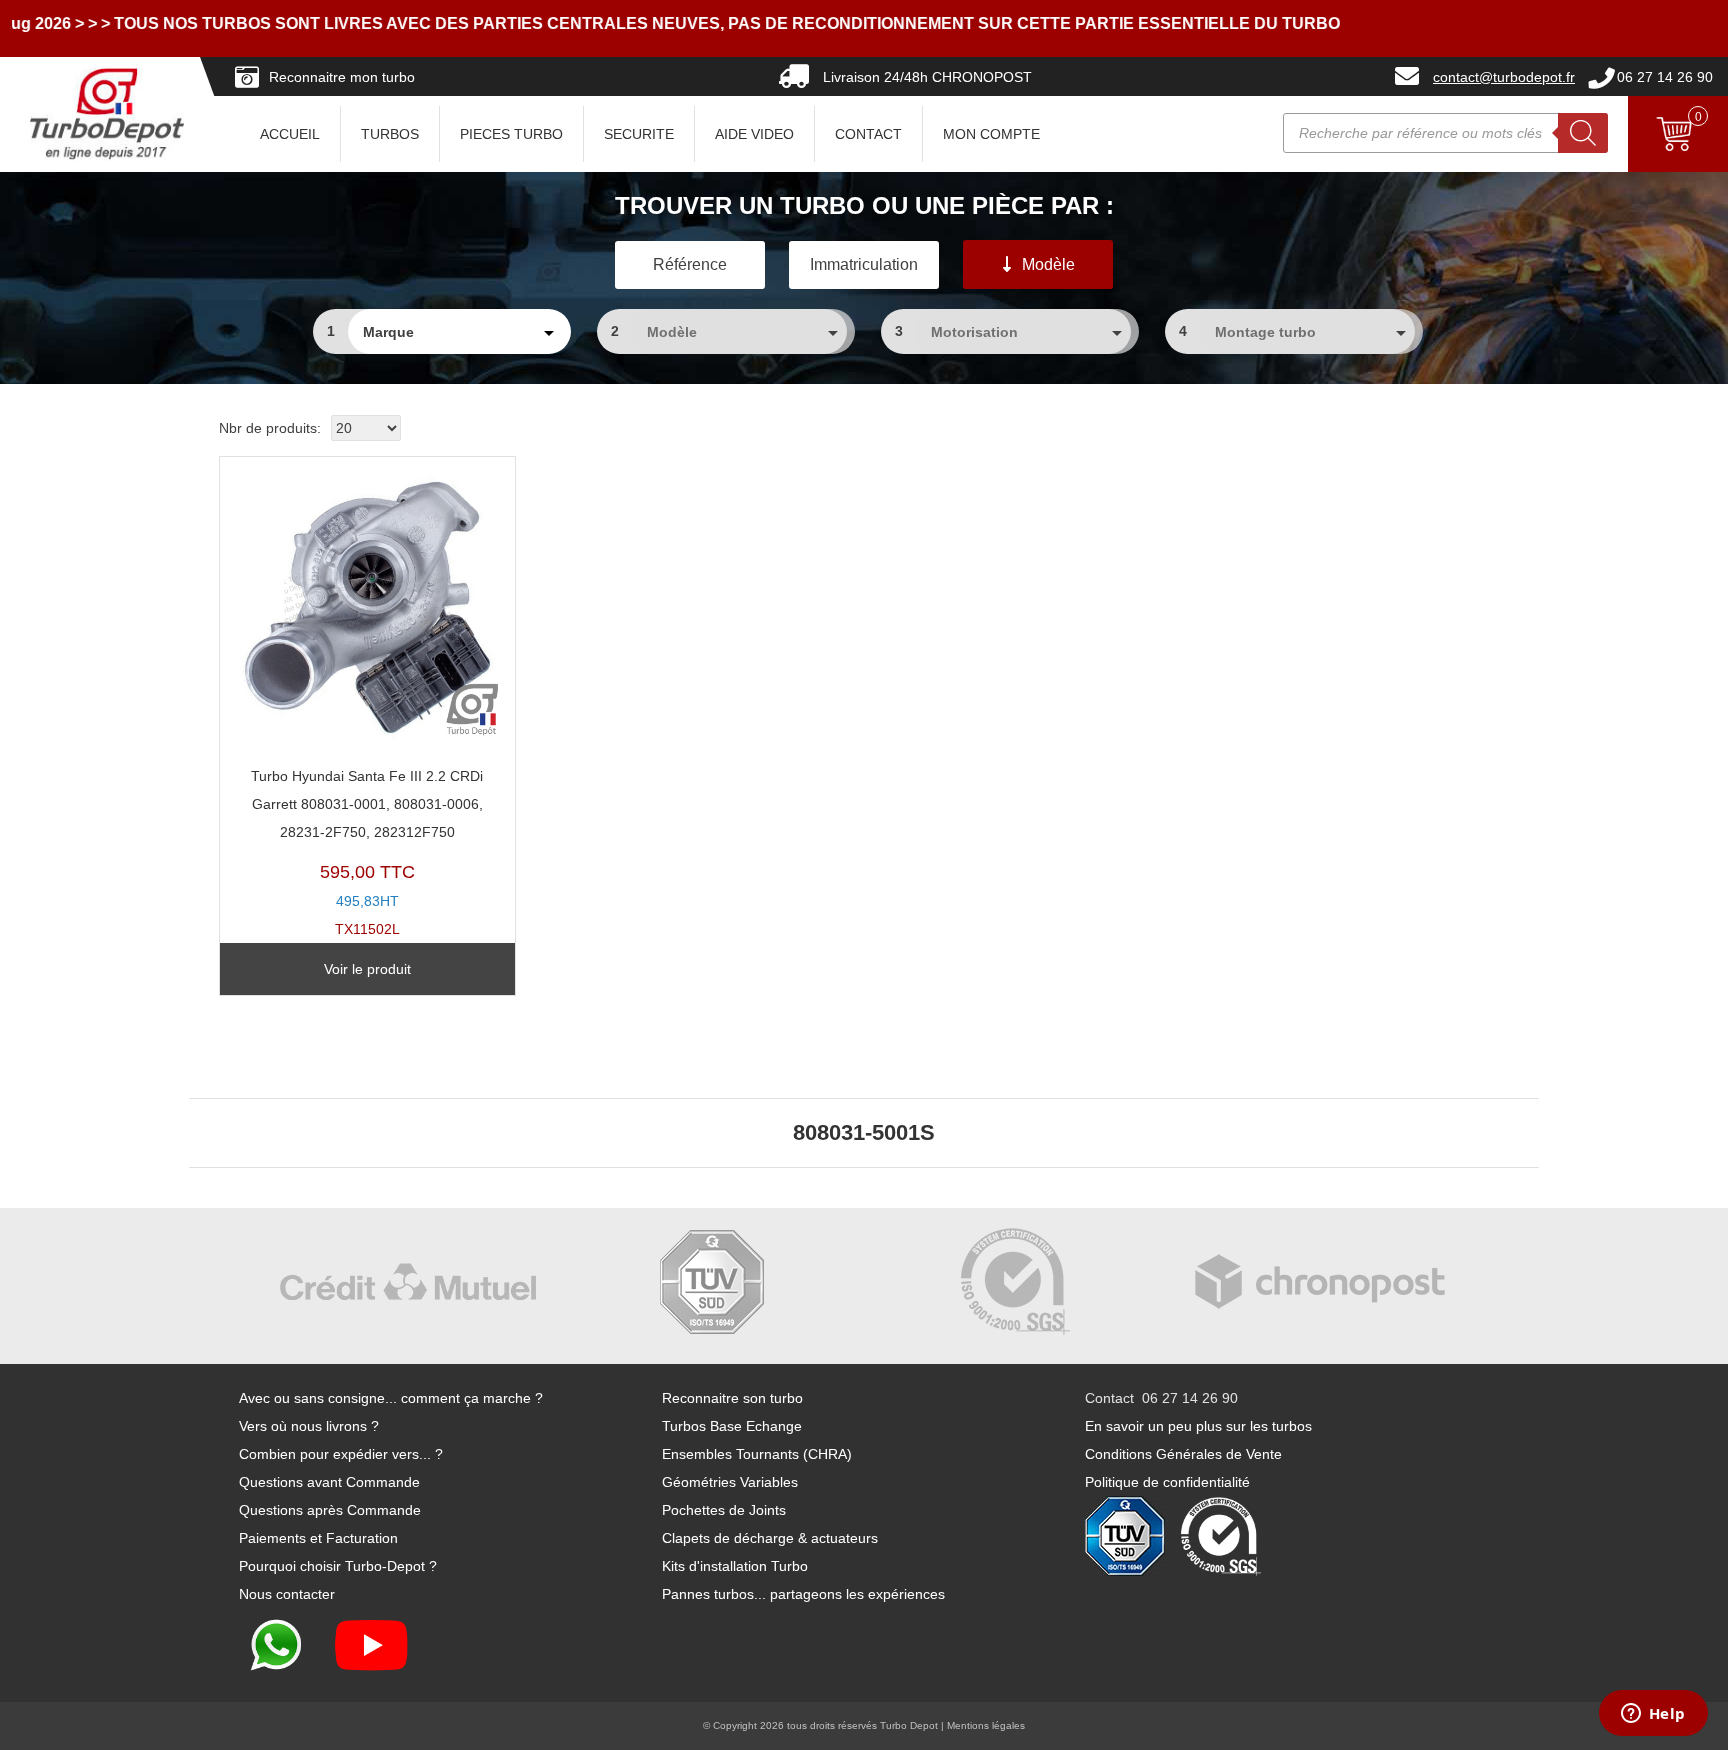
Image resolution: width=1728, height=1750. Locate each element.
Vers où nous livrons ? (309, 1426)
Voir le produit (367, 969)
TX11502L (367, 852)
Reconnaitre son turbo (732, 1398)
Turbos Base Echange (732, 1426)
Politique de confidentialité (1167, 1482)
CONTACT (868, 134)
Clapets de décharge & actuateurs (770, 1538)
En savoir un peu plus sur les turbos (1198, 1426)
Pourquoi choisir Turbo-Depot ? (338, 1566)
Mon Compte (991, 134)
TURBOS (390, 134)
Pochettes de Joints (724, 1510)
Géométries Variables (730, 1482)
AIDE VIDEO (754, 134)
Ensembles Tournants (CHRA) (757, 1454)
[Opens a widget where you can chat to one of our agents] (1653, 1715)
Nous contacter (287, 1594)
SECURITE (639, 134)
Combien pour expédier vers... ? (341, 1454)
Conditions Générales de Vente (1183, 1454)
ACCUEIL (290, 134)
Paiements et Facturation (318, 1538)
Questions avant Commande (329, 1482)
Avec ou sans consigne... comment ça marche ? (391, 1398)
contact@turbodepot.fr (1504, 77)
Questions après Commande (330, 1510)
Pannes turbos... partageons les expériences (803, 1594)
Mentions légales (986, 1725)
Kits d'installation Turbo (735, 1566)
